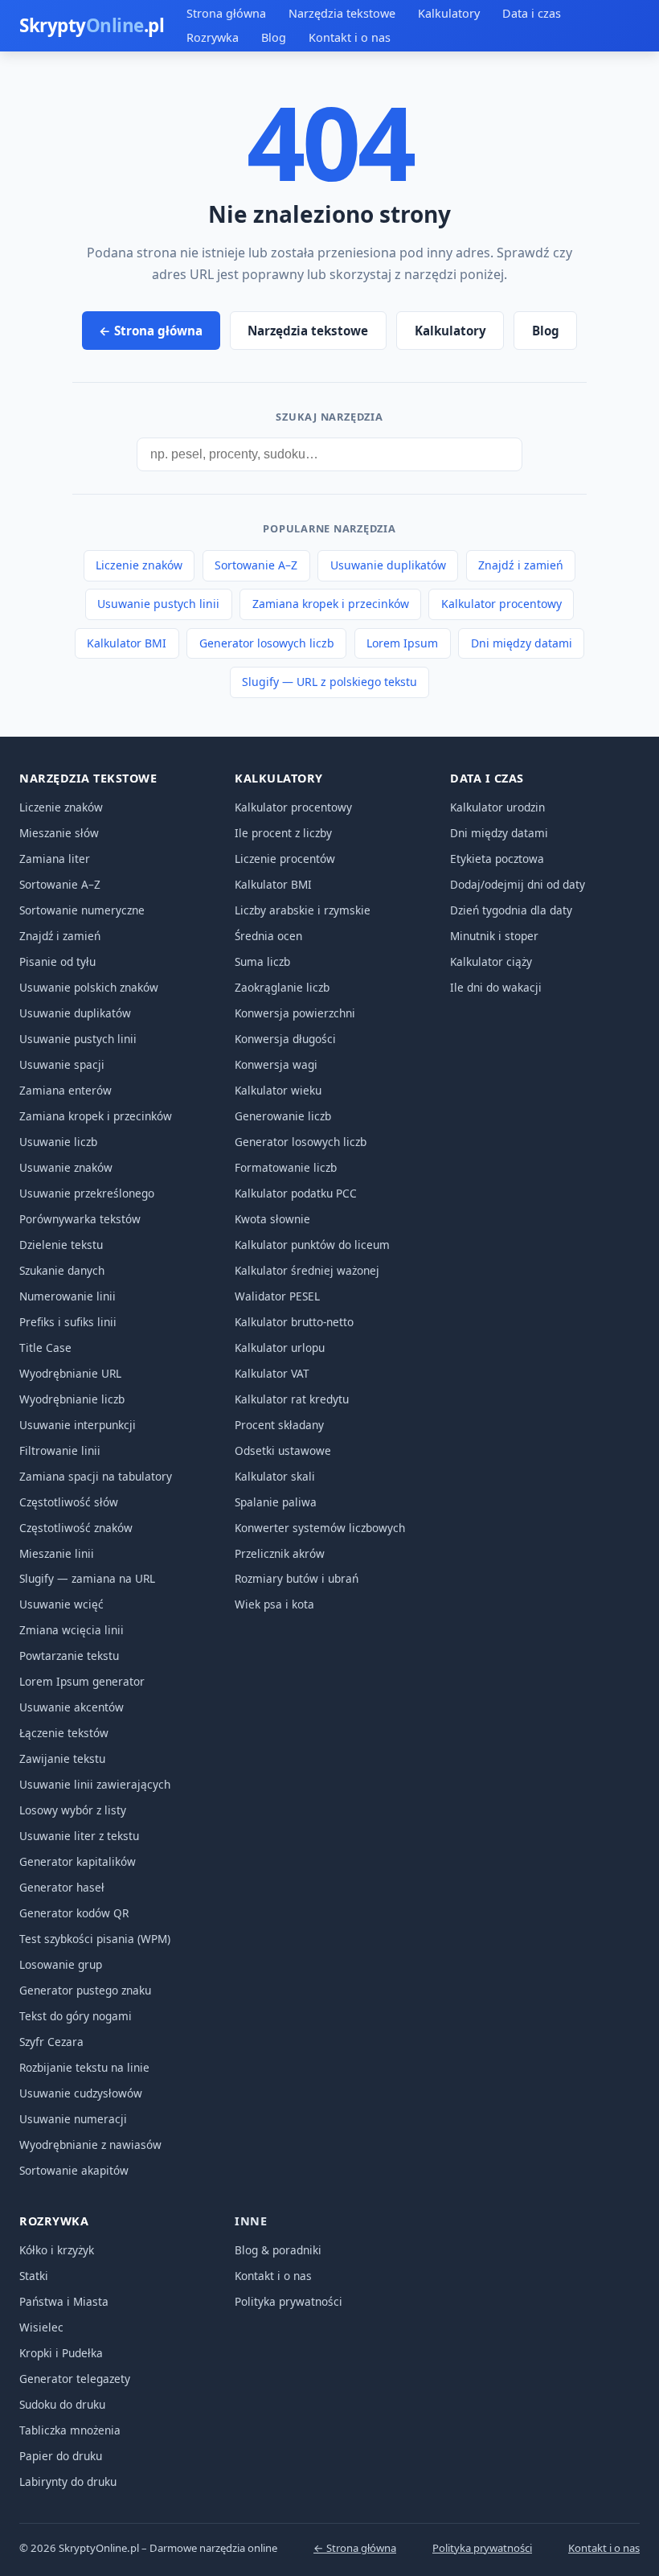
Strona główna (226, 13)
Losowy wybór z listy (73, 1810)
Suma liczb (262, 961)
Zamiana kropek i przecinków (331, 604)
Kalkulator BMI (127, 643)
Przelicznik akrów (280, 1553)
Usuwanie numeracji (73, 2119)
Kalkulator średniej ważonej (307, 1270)
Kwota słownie (272, 1219)
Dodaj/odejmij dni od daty (518, 884)
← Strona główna (151, 331)
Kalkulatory (449, 13)
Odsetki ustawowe (283, 1450)
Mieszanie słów (59, 833)
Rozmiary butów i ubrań (297, 1578)
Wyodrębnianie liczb (72, 1399)
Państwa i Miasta (64, 2301)
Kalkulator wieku (278, 1090)
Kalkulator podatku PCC (296, 1193)
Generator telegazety (75, 2379)
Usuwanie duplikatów (388, 565)
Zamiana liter (55, 859)
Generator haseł (62, 1887)
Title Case (45, 1348)
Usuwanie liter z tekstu (79, 1836)
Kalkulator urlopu (280, 1348)
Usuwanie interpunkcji (78, 1425)
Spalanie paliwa (276, 1502)
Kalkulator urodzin (497, 807)
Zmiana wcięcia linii (72, 1630)
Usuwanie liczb (58, 1142)
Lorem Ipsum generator (82, 1681)
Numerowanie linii (68, 1296)
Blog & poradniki (278, 2250)
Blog (274, 37)
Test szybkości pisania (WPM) (95, 1939)
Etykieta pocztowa (497, 859)
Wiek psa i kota (274, 1604)
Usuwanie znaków (66, 1167)
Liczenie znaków (139, 565)
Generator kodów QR (74, 1913)
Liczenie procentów (285, 859)
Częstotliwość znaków (76, 1528)
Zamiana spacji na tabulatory (96, 1476)
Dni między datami (522, 643)
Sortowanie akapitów (74, 2170)
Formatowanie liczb (286, 1167)
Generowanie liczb (283, 1116)
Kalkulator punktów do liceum (312, 1245)
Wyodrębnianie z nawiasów (90, 2145)
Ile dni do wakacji (496, 987)
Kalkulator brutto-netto (294, 1322)
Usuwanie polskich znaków (89, 987)
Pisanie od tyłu (57, 961)
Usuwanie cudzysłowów (81, 2093)
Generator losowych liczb (267, 643)
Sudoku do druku (62, 2404)
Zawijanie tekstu (62, 1758)
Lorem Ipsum (402, 643)
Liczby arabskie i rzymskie (303, 910)
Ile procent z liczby (283, 833)
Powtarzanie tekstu (69, 1656)
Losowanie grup (61, 1964)
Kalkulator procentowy (501, 604)
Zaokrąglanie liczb (282, 987)
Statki (34, 2276)
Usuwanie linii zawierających (95, 1784)
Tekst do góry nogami (76, 2016)
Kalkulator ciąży (491, 961)
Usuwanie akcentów (72, 1707)
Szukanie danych (62, 1270)
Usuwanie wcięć (61, 1604)
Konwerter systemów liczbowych (320, 1528)
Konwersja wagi (276, 1064)
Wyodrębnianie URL (70, 1373)
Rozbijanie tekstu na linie (84, 2067)
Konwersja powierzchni (295, 1013)
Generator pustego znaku (85, 1990)
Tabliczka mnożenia (70, 2430)
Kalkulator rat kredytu (292, 1399)
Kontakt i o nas (350, 37)
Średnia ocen (268, 936)
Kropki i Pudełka (61, 2353)
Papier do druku (61, 2456)
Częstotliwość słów (69, 1502)
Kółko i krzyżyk (57, 2250)
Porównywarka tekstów (80, 1219)
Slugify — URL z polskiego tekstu (329, 682)
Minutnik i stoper (494, 936)
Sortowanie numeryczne (82, 910)
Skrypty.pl (92, 25)
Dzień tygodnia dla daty (511, 910)
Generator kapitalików (78, 1861)
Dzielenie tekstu (61, 1245)
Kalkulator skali (275, 1476)
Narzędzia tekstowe (342, 13)
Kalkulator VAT (272, 1373)
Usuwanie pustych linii (158, 604)
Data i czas (532, 13)
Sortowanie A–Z (256, 565)
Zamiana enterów (65, 1090)
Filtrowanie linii (60, 1450)
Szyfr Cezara (51, 2042)
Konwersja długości (285, 1039)
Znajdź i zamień (521, 565)
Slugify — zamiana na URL (87, 1578)
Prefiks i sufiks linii (68, 1322)
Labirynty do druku (68, 2482)
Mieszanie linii (57, 1553)
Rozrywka (213, 37)
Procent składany (279, 1425)
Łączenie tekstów (64, 1733)
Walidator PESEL (277, 1296)
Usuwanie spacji (62, 1064)
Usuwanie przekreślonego (87, 1193)
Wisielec (41, 2327)
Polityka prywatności (289, 2301)
